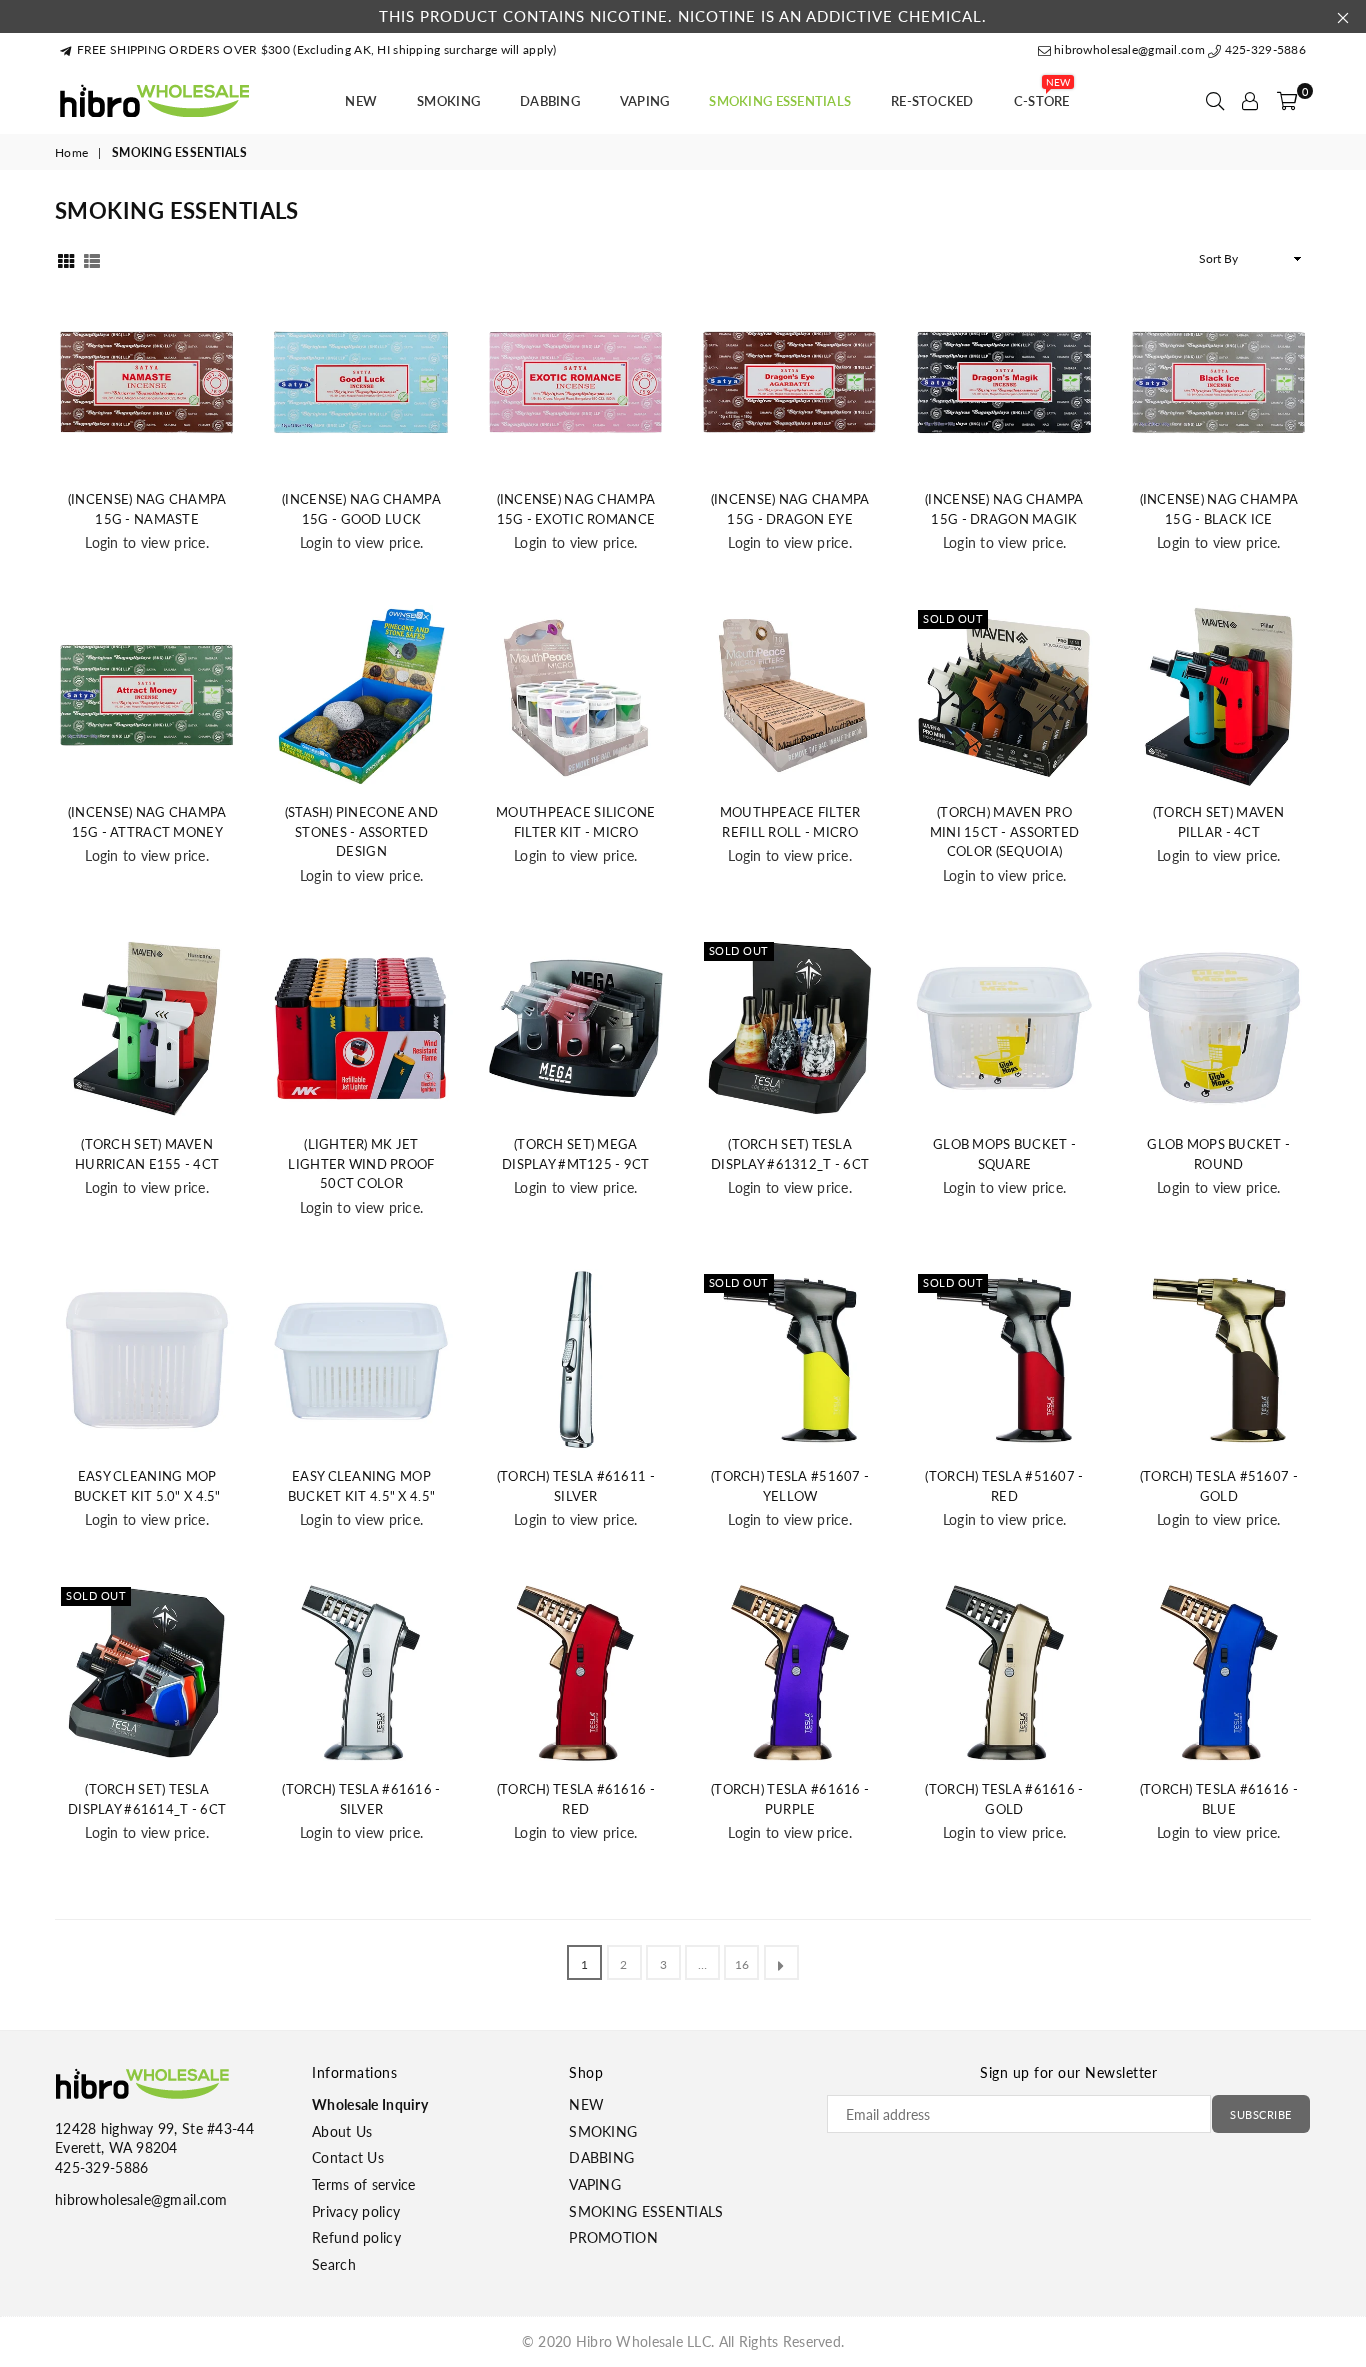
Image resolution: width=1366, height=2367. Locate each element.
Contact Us (348, 2157)
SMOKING (448, 101)
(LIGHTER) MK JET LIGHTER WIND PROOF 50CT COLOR (361, 1163)
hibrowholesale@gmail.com (1129, 49)
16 (742, 1964)
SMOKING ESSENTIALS (780, 101)
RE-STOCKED (932, 101)
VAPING (645, 101)
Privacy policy (356, 2211)
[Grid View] (66, 258)
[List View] (92, 258)
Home (71, 152)
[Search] (1215, 101)
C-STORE (1042, 95)
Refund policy (356, 2237)
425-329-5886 (1263, 49)
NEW (361, 101)
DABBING (550, 101)
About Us (342, 2131)
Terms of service (363, 2184)
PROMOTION (613, 2237)
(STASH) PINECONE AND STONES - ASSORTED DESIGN (362, 831)
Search (334, 2264)
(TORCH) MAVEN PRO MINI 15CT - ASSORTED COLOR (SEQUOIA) (1005, 831)
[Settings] (1250, 101)
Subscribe (1261, 2114)
